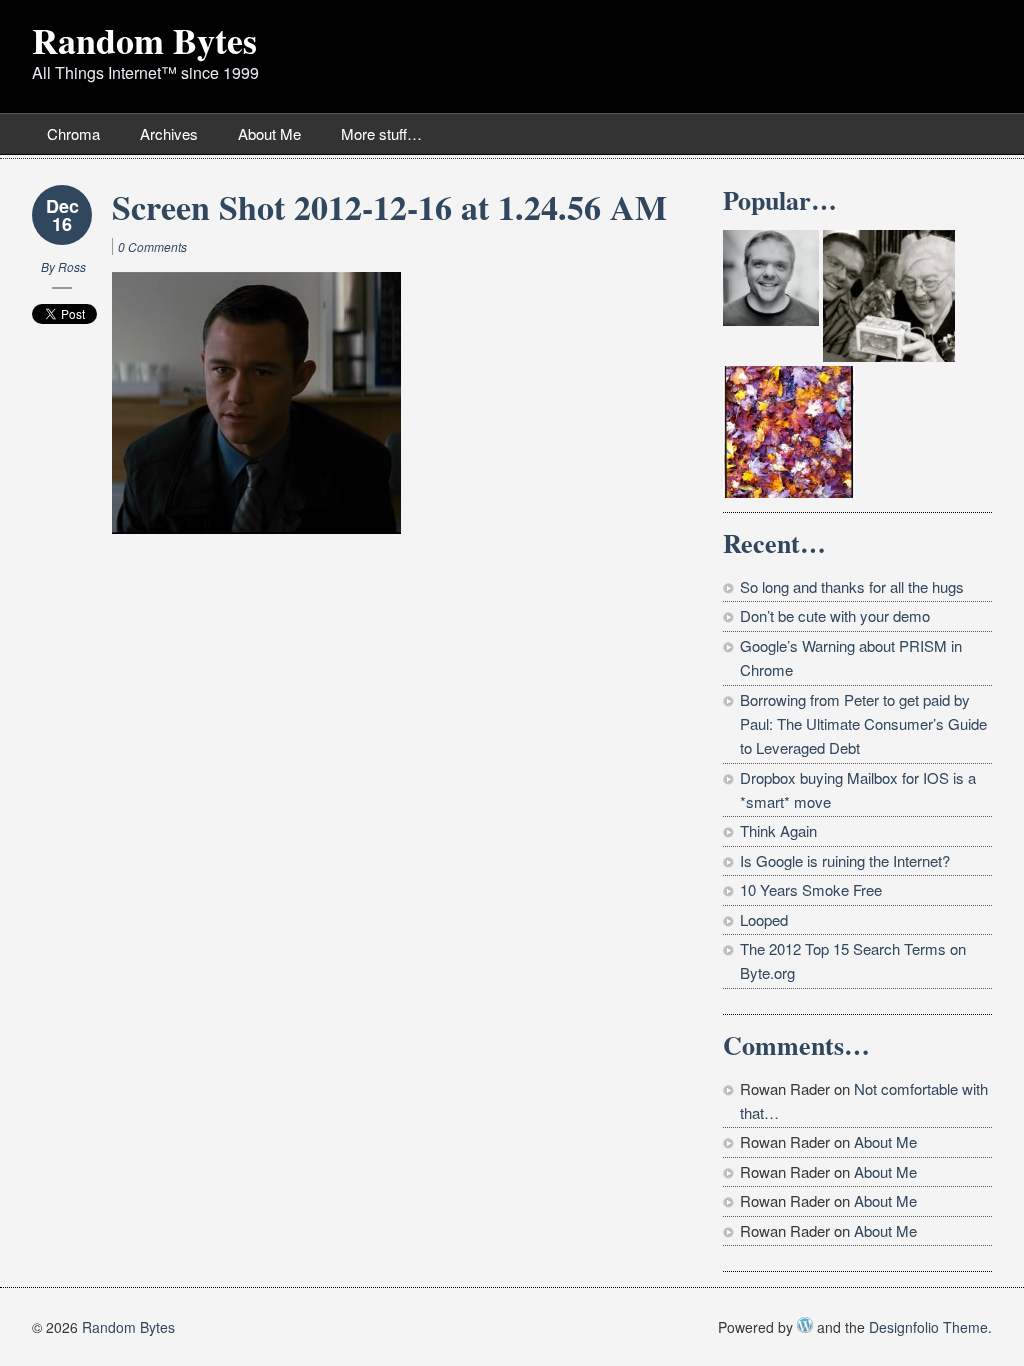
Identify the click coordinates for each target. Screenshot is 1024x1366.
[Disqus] (357, 799)
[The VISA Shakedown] (771, 278)
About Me (269, 133)
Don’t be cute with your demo (835, 615)
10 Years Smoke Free (811, 889)
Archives (169, 133)
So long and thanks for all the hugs (852, 586)
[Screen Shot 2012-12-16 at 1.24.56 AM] (256, 399)
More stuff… (381, 133)
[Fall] (789, 432)
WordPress (805, 1325)
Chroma (73, 133)
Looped (764, 919)
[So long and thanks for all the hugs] (889, 296)
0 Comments (152, 246)
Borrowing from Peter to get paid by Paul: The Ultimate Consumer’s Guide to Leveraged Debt (863, 724)
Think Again (778, 830)
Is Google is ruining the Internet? (845, 860)
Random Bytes (144, 40)
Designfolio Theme (928, 1327)
